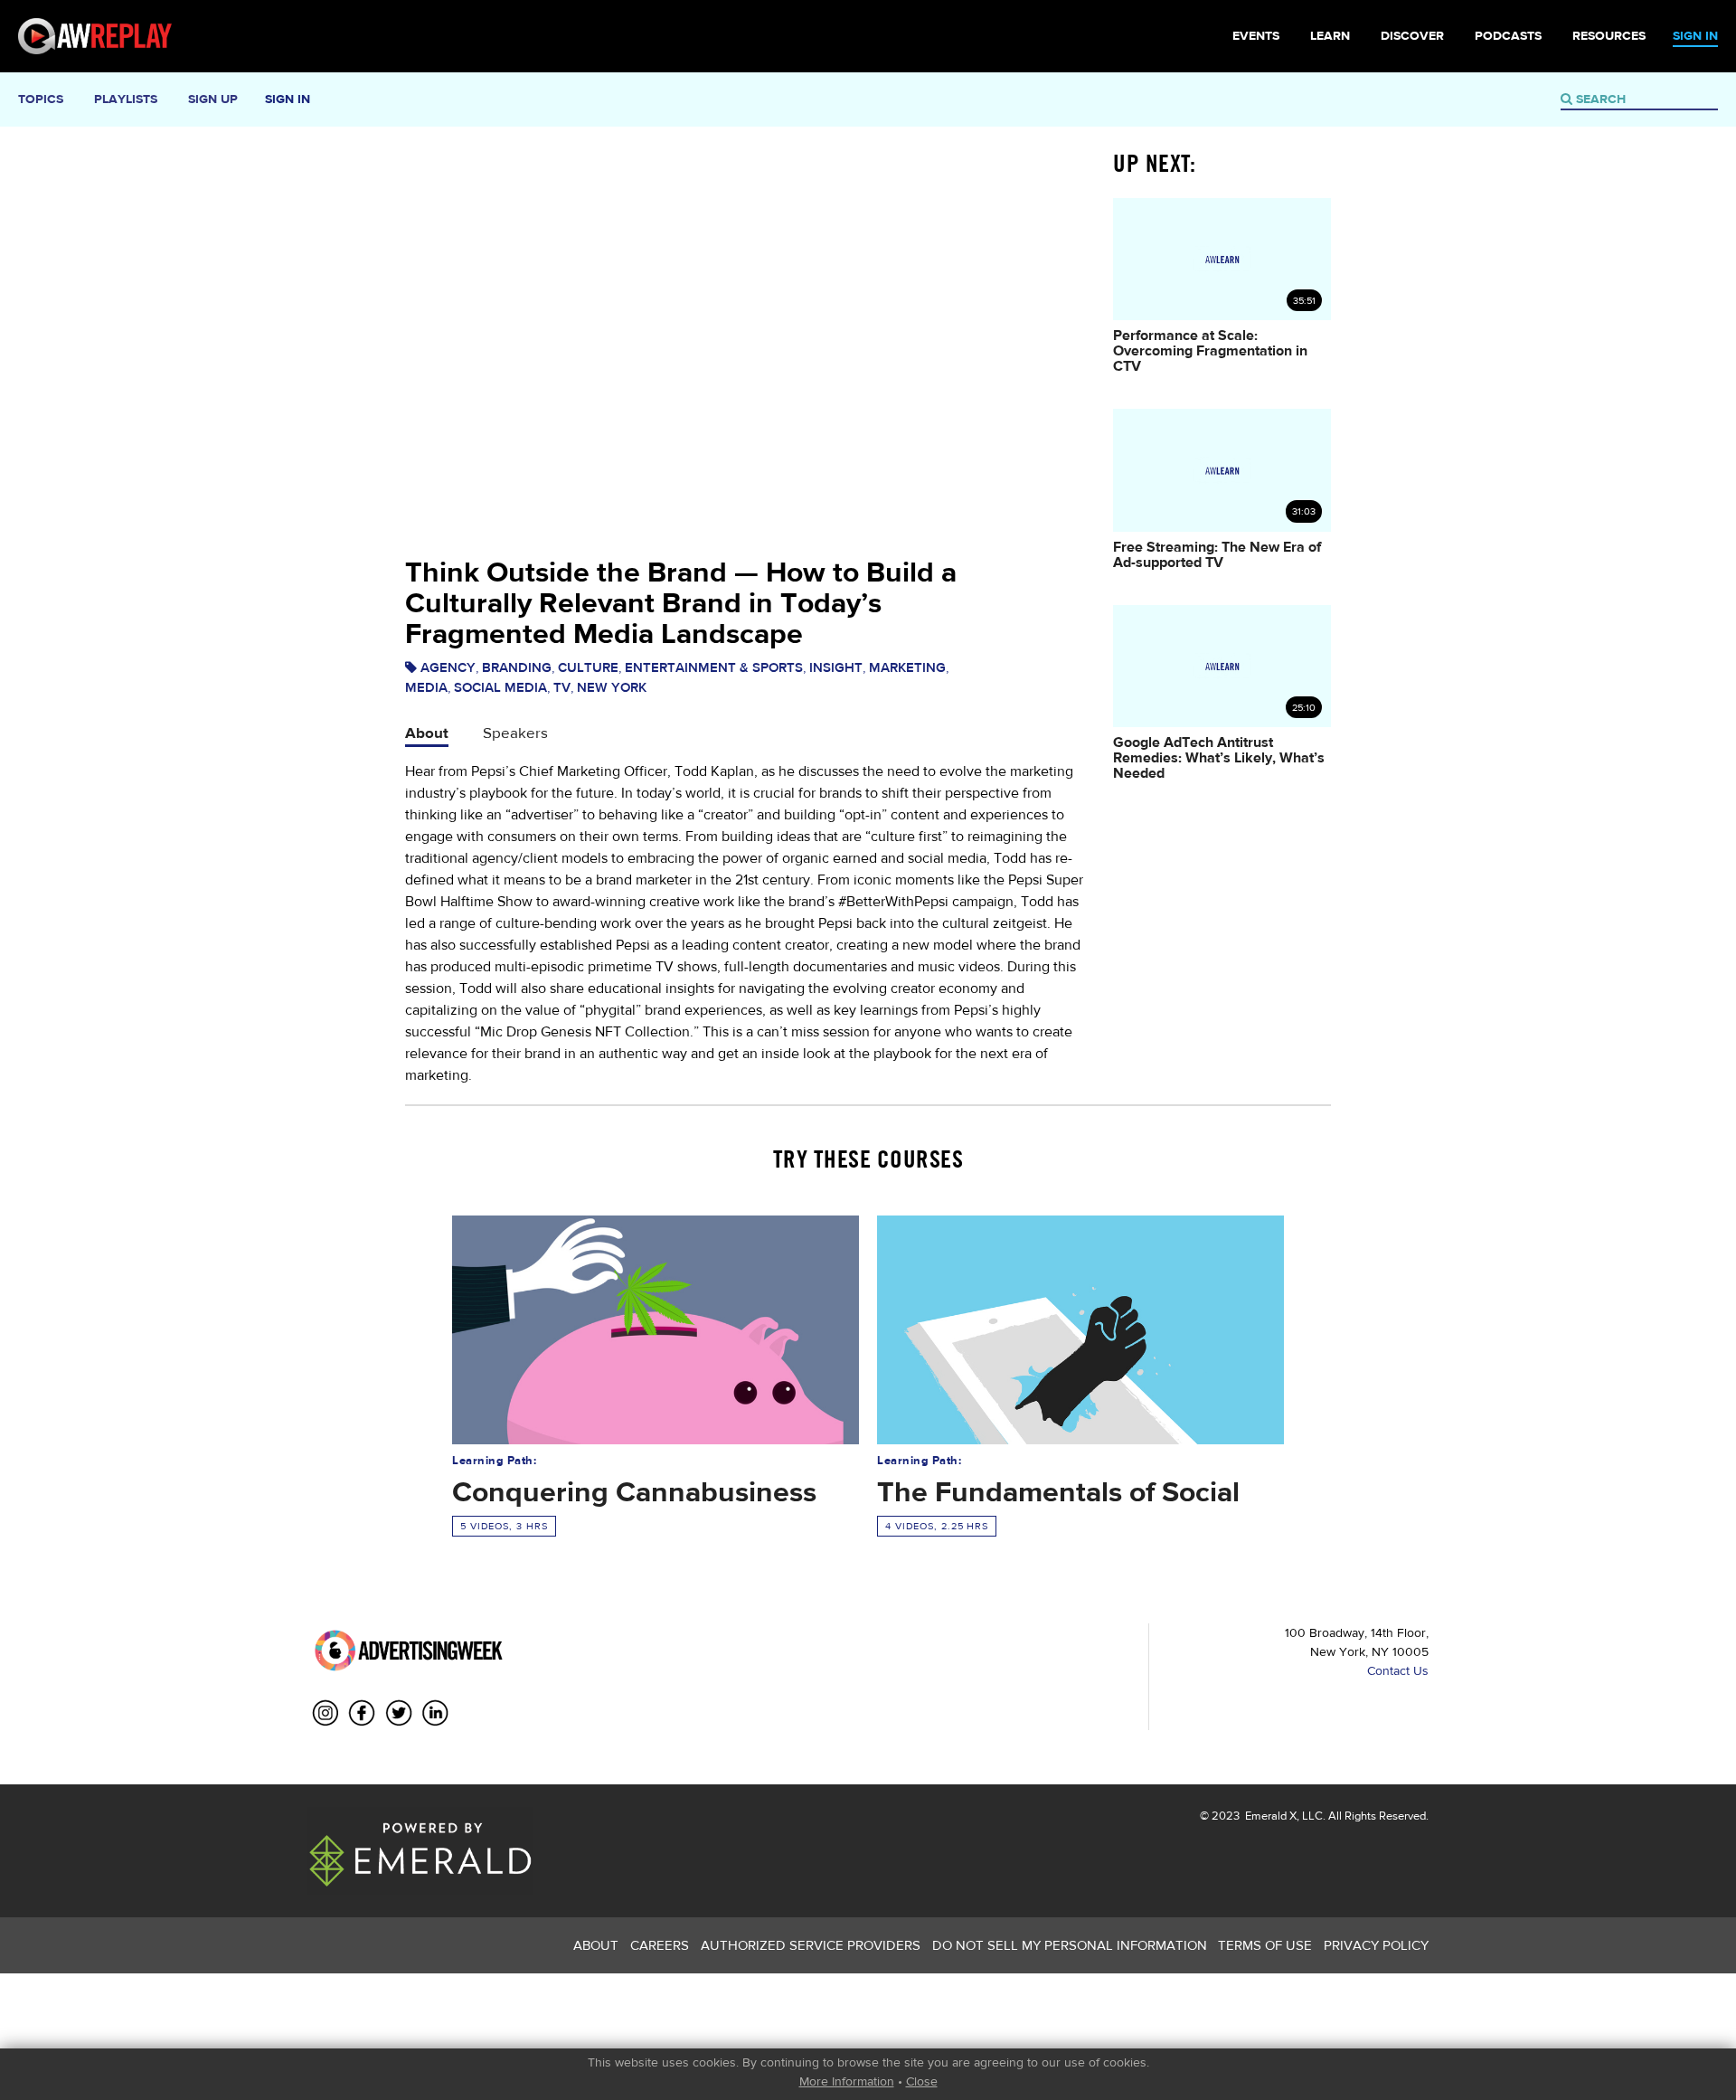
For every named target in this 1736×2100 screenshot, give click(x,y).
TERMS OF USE (1265, 1945)
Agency (448, 667)
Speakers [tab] (515, 732)
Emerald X (1269, 1816)
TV (562, 687)
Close (922, 2081)
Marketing (907, 667)
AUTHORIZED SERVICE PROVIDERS (811, 1945)
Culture (588, 667)
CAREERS (660, 1945)
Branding (517, 667)
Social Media (500, 687)
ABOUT (596, 1945)
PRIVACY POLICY (1376, 1945)
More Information (847, 2081)
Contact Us (1398, 1670)
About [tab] (427, 732)
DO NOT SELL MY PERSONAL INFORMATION (1070, 1945)
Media (426, 687)
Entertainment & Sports (714, 667)
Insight (836, 667)
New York (612, 687)
